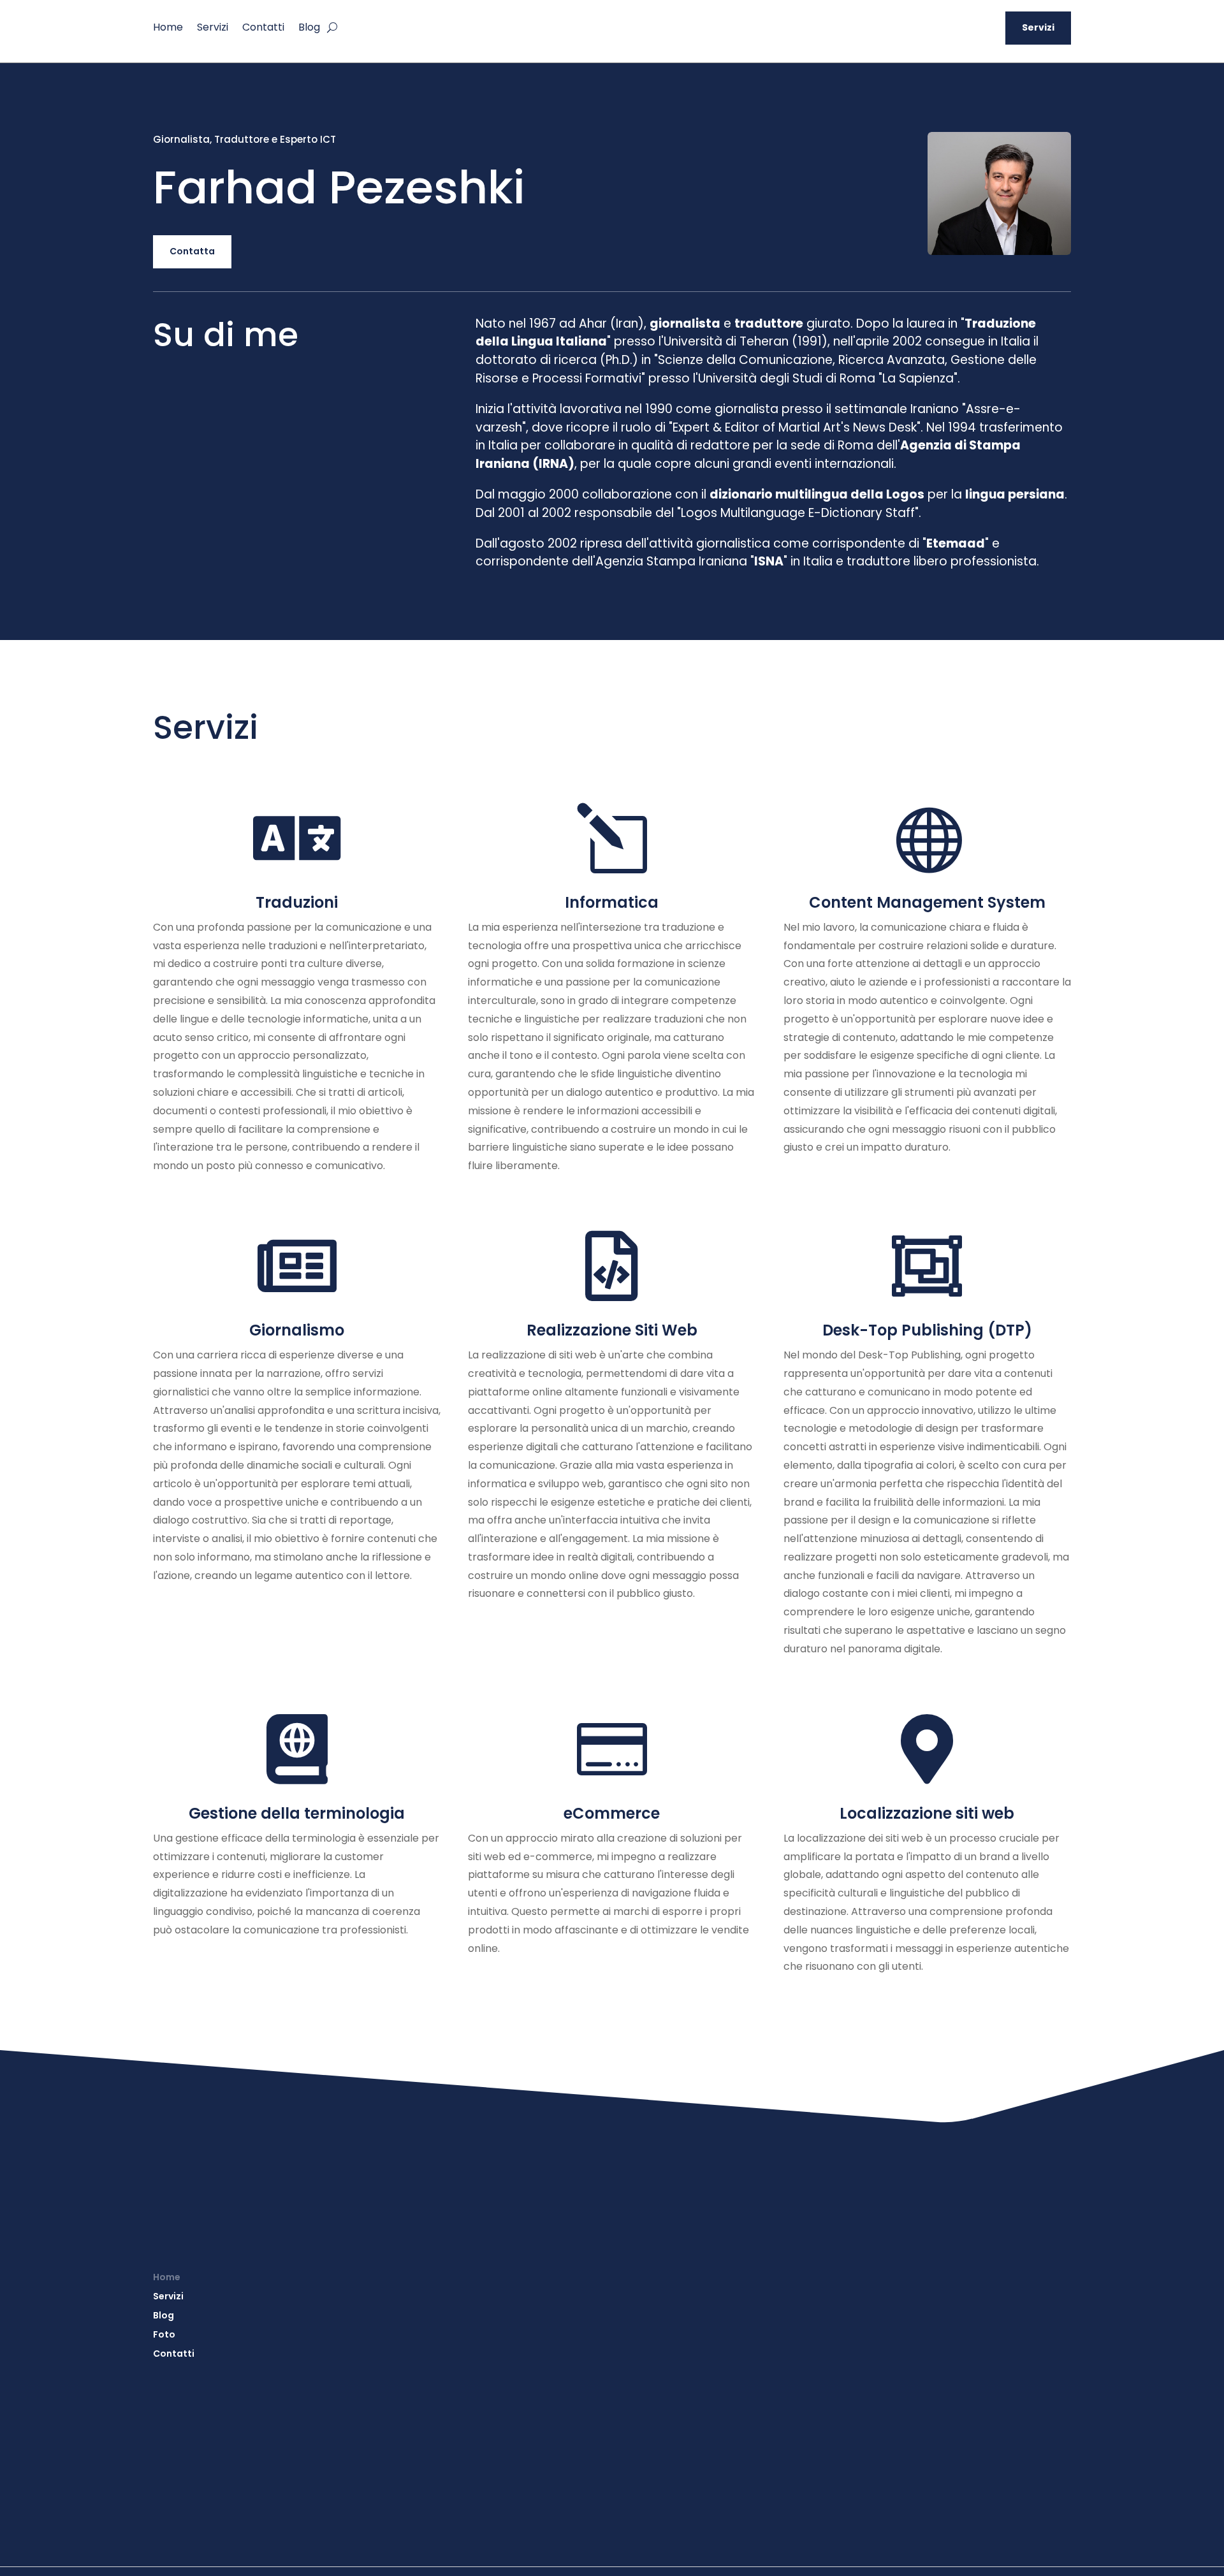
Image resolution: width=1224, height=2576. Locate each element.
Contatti (263, 29)
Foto (164, 2335)
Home (168, 29)
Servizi (213, 29)
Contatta (192, 251)
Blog (309, 29)
